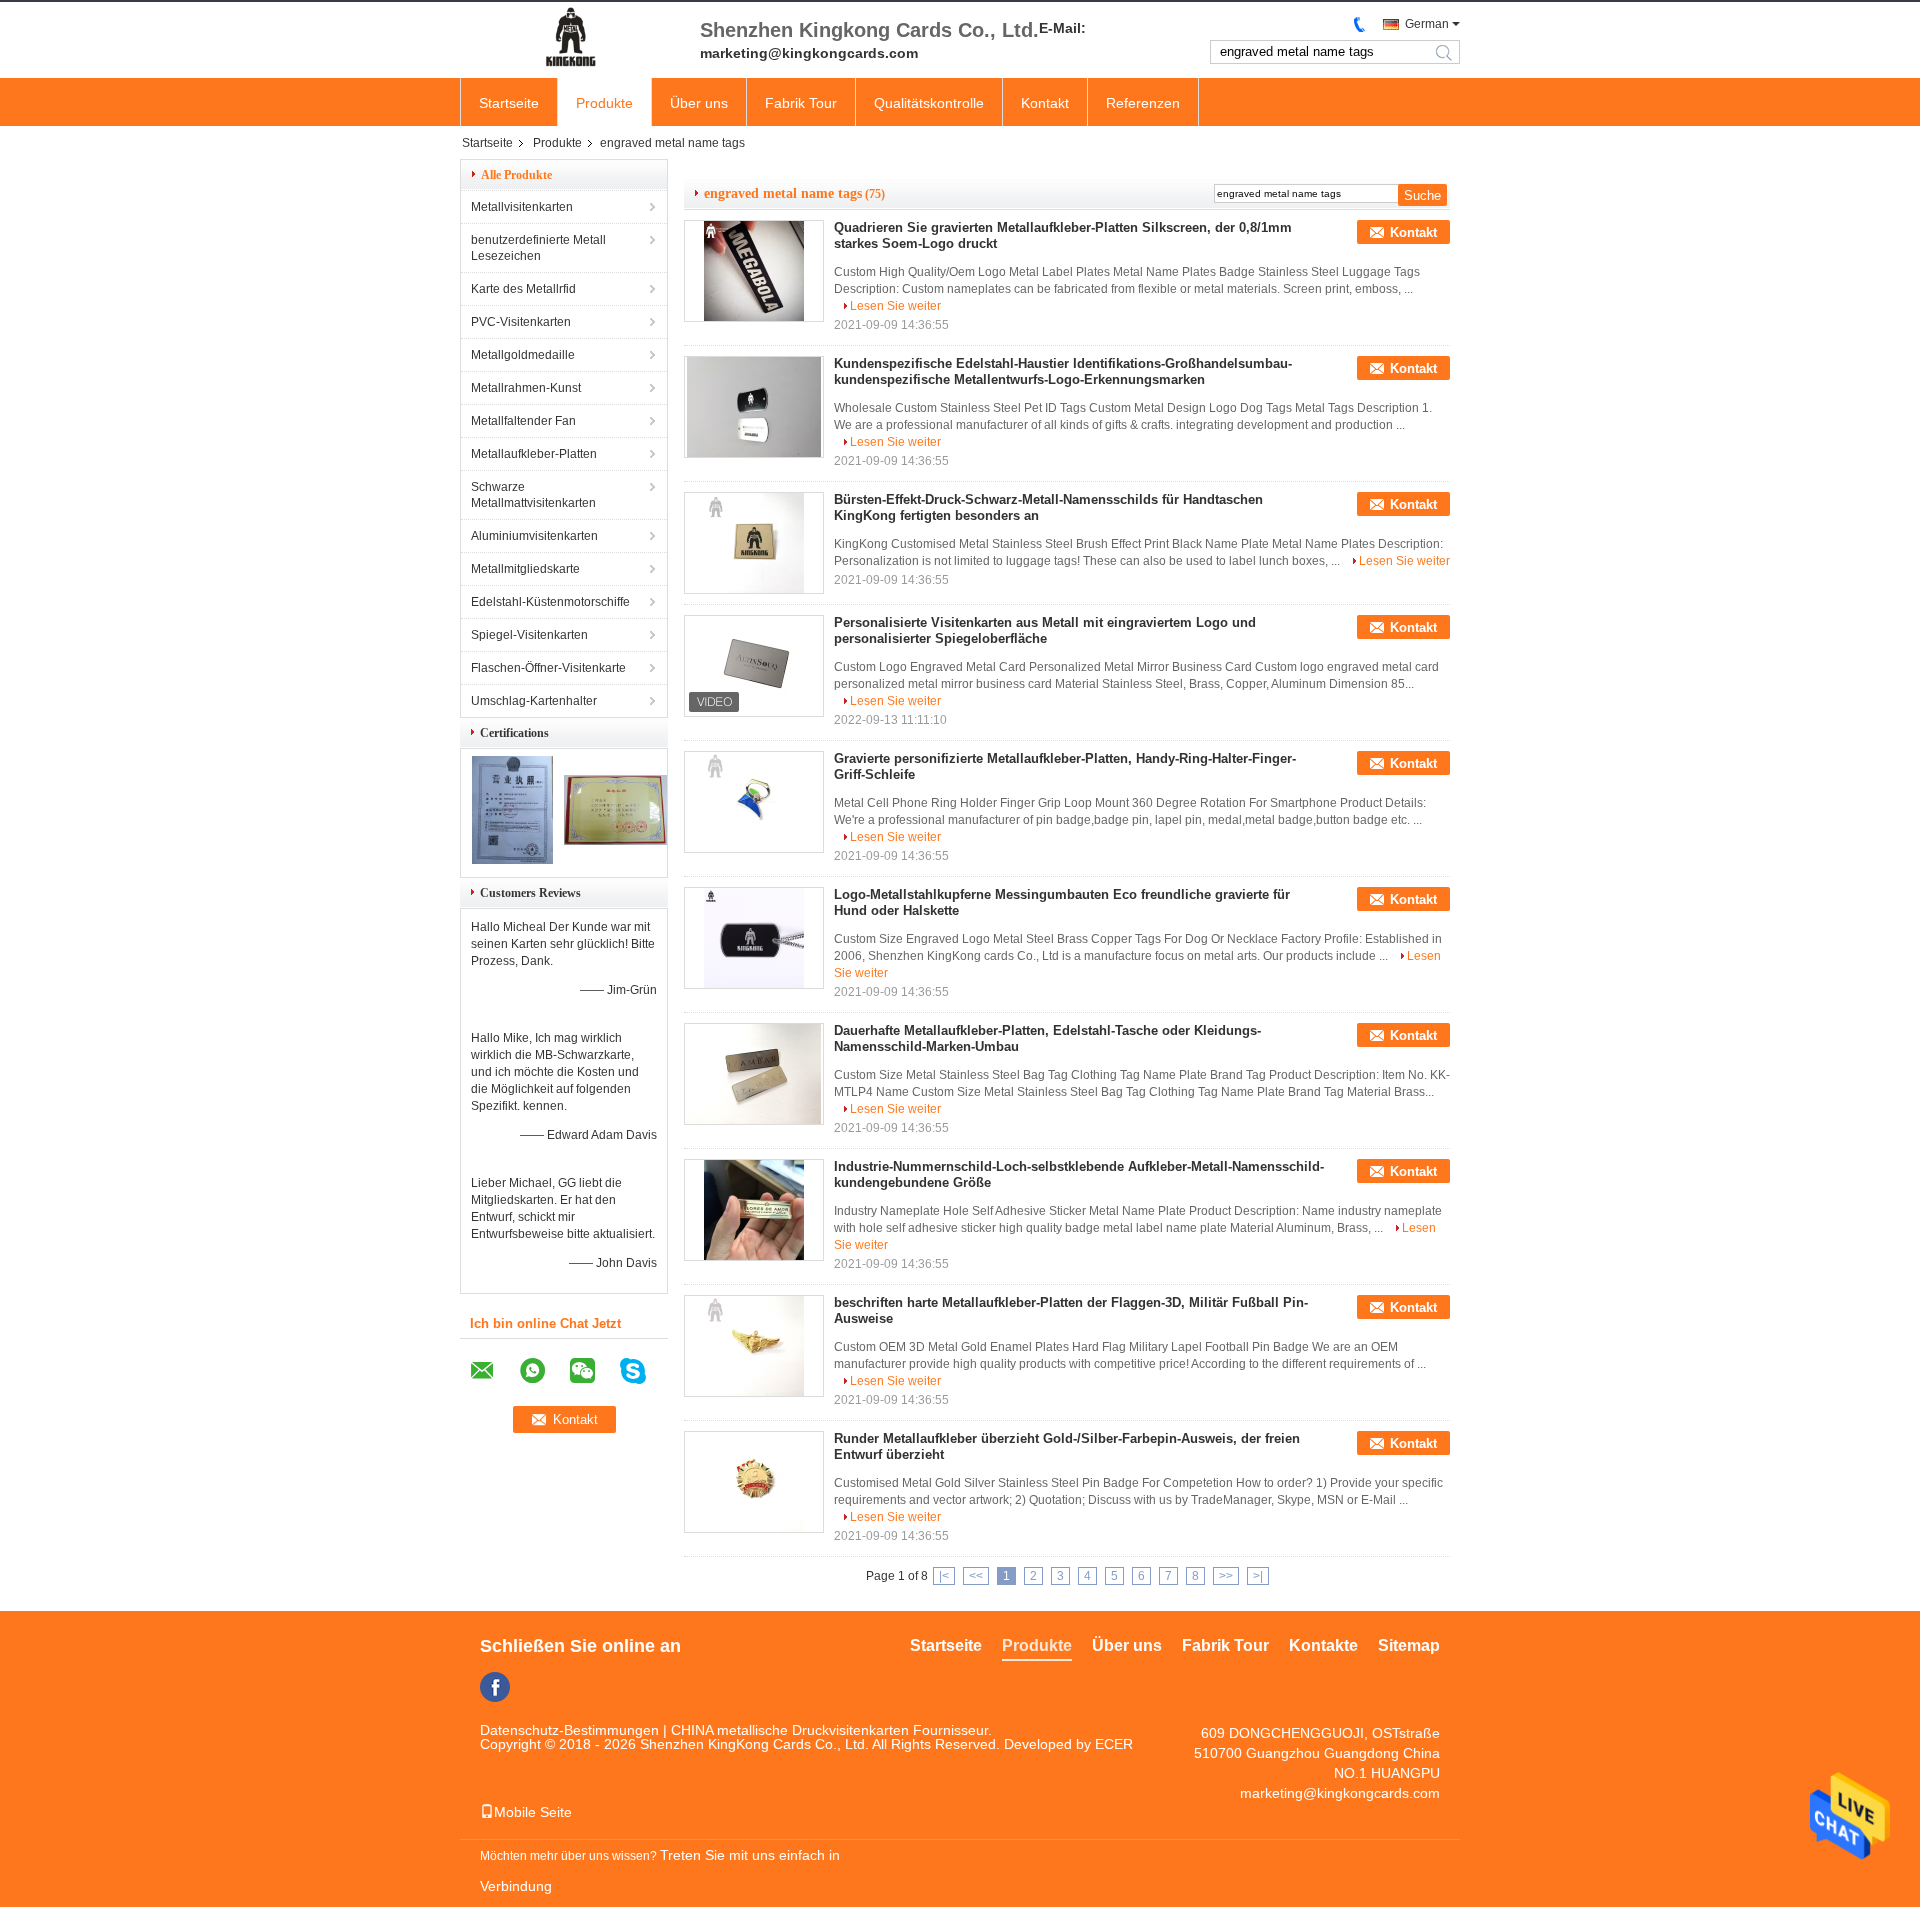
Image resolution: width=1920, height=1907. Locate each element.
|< (944, 1576)
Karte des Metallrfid (523, 289)
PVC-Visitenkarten (521, 322)
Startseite (509, 103)
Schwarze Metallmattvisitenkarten (533, 495)
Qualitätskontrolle (929, 103)
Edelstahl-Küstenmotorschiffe (550, 602)
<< (976, 1576)
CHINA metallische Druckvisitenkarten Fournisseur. (831, 1730)
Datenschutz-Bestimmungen (569, 1730)
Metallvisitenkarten (522, 207)
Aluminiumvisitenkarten (534, 536)
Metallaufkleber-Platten (534, 454)
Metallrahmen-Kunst (526, 388)
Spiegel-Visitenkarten (529, 635)
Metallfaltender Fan (523, 421)
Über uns (699, 103)
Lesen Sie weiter (895, 306)
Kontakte (1323, 1645)
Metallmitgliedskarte (525, 569)
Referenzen (1143, 103)
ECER (1114, 1744)
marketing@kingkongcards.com (1340, 1793)
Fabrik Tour (801, 103)
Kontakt (1045, 103)
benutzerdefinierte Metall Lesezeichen (538, 248)
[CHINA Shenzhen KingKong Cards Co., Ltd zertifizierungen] (512, 860)
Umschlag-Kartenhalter (534, 701)
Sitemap (1409, 1645)
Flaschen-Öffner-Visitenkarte (548, 668)
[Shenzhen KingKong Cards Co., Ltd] (570, 38)
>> (1226, 1576)
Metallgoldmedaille (523, 355)
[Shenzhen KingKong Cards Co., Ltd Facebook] (495, 1687)
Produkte (604, 103)
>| (1258, 1576)
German (1427, 24)
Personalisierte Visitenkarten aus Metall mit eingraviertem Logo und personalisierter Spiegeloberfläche (1045, 630)
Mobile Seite (533, 1812)
